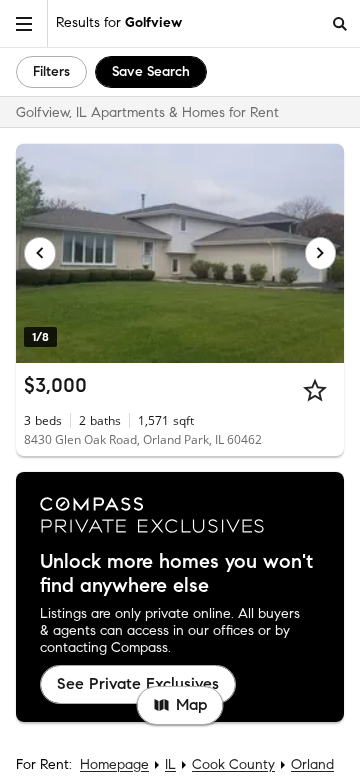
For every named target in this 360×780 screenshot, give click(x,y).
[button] (24, 23)
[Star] (315, 390)
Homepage (114, 764)
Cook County (233, 764)
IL (170, 764)
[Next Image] (321, 253)
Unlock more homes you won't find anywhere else (176, 574)
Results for (119, 22)
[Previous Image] (40, 253)
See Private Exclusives (138, 683)
